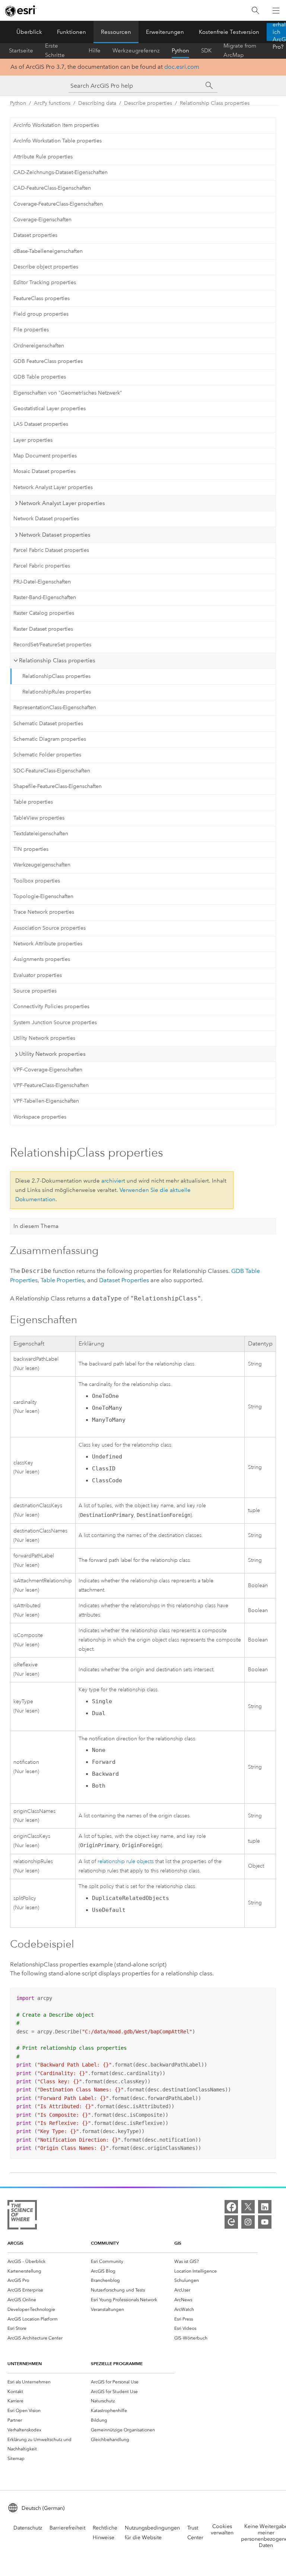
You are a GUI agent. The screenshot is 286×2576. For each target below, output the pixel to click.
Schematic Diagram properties (50, 739)
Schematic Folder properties (47, 755)
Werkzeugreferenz (136, 51)
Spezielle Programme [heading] (117, 2363)
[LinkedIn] (265, 2207)
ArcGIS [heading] (15, 2243)
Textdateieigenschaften (41, 834)
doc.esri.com (182, 67)
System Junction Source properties (55, 1022)
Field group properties (41, 314)
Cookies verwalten (222, 2530)
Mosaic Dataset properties (45, 471)
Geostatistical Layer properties (50, 409)
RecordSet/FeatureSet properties (52, 645)
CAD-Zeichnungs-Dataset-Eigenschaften (61, 172)
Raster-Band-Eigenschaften (45, 597)
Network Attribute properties (48, 944)
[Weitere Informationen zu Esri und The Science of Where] (22, 2216)
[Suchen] (255, 11)
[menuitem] (49, 2261)
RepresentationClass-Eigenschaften (55, 707)
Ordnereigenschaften (39, 346)
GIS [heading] (178, 2243)
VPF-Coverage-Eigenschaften (48, 1070)
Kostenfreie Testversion (229, 32)
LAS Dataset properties (41, 424)
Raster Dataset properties (43, 629)
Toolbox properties (37, 881)
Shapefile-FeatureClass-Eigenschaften (58, 786)
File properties (31, 330)
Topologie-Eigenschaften (43, 896)
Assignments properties (42, 959)
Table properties (33, 802)
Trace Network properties (44, 912)
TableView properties (39, 818)
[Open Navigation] (276, 10)
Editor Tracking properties (45, 282)
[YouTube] (265, 2222)
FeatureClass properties (42, 298)
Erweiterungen (165, 32)
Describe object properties (46, 267)
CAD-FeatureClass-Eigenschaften (52, 188)
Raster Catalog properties (44, 613)
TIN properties (31, 849)
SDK (206, 51)
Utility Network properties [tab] (52, 1054)
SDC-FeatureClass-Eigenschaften (52, 771)
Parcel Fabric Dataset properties (51, 550)
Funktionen (71, 32)
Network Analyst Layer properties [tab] (62, 503)
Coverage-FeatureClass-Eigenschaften (58, 204)
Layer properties (33, 440)
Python (180, 51)
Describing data (97, 103)
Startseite (21, 51)
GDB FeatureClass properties (48, 361)
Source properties (35, 991)
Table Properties (62, 1280)
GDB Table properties (40, 377)
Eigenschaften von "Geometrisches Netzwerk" (68, 393)
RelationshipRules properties (57, 692)
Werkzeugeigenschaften (42, 865)
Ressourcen (116, 32)
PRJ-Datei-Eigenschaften (42, 582)
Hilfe (95, 51)
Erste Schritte (55, 51)
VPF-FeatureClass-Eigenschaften (51, 1085)
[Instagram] (248, 2222)
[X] (248, 2207)
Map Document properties (45, 456)
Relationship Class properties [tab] (57, 660)
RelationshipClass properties (56, 676)
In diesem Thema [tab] (36, 1226)
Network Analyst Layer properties (53, 487)
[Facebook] (231, 2207)
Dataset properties (35, 235)
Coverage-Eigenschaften (42, 220)
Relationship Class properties (215, 103)
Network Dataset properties (46, 519)
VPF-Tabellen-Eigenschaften (46, 1101)
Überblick (29, 32)
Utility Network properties (44, 1038)
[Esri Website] (21, 11)
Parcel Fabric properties (42, 566)
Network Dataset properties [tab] (55, 535)
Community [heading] (105, 2243)
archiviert (113, 1181)
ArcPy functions (52, 103)
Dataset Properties (124, 1280)
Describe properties (148, 103)
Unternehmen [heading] (25, 2363)
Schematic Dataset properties (48, 723)
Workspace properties (40, 1117)
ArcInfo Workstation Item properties (56, 125)
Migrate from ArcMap (240, 51)
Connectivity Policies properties (51, 1006)
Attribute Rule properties (43, 157)
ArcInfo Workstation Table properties (58, 141)
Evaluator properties (38, 975)
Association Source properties (50, 928)
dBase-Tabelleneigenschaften (48, 251)
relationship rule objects (126, 1861)
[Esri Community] (231, 2222)
